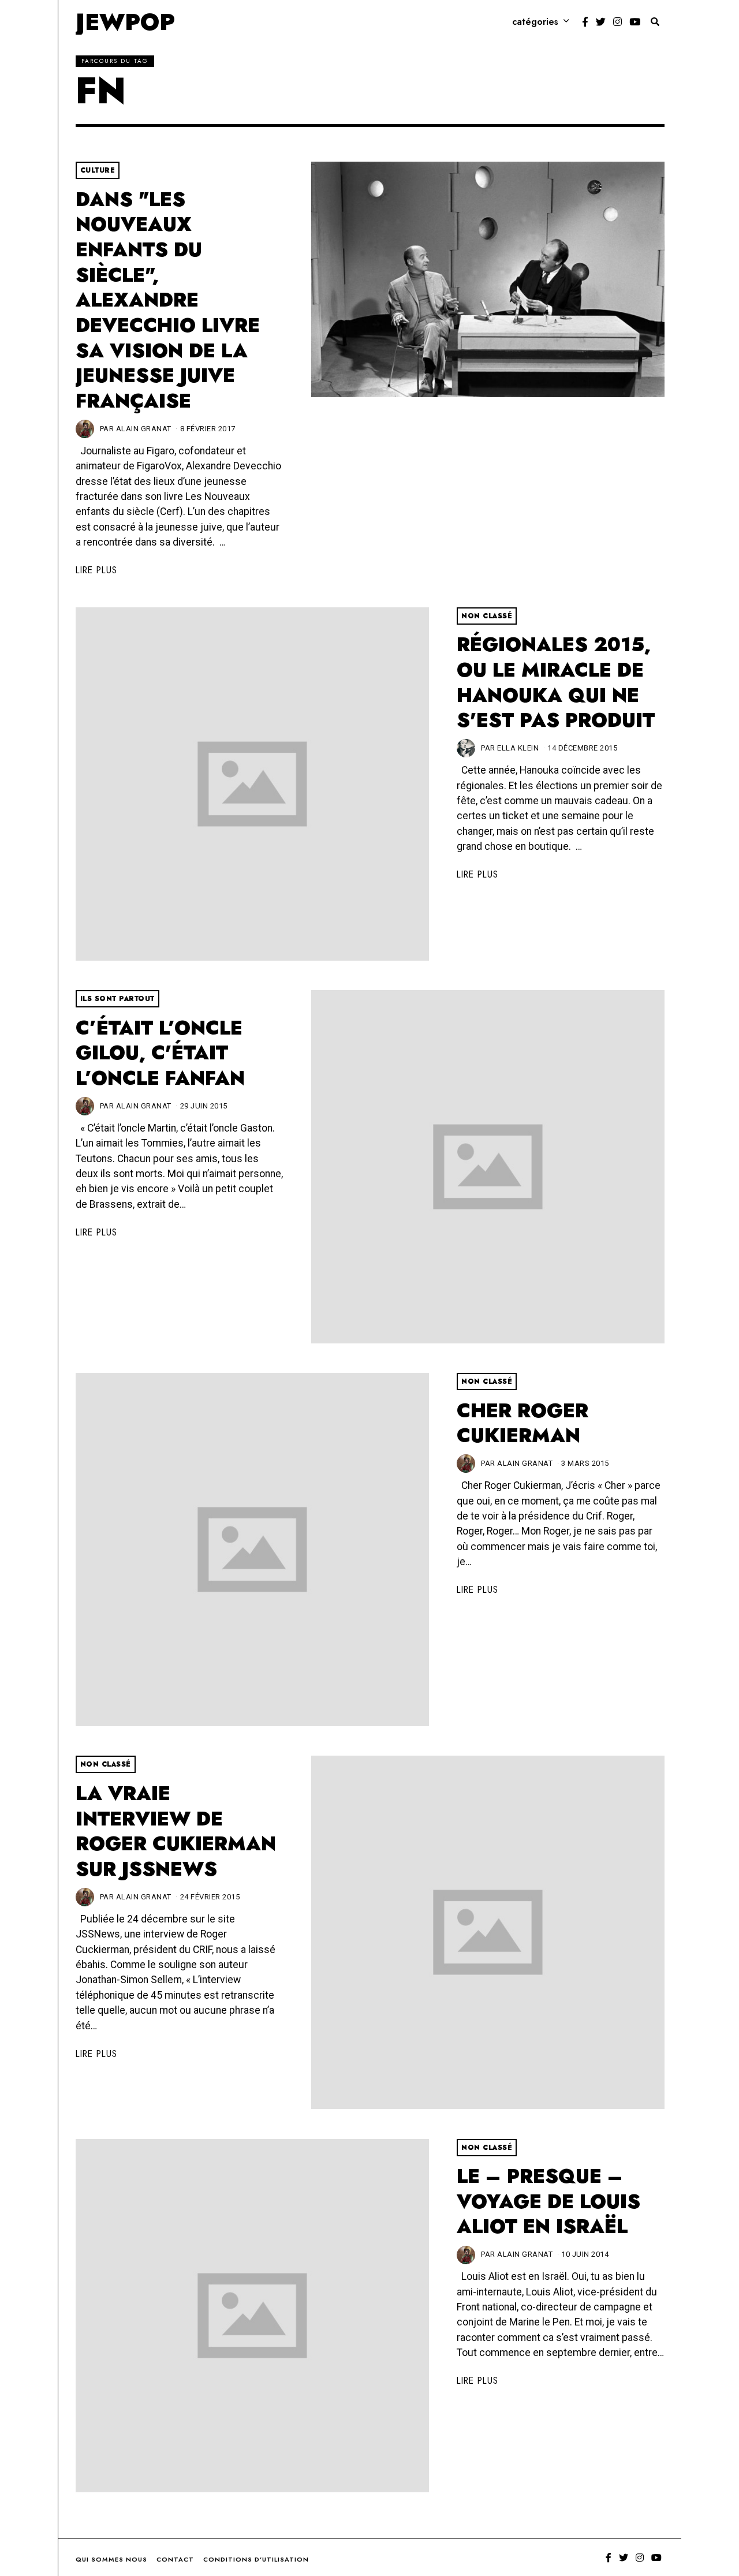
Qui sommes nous (111, 2559)
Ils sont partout (117, 999)
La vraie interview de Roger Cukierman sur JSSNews (176, 1831)
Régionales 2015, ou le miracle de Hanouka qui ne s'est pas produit (556, 682)
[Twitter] (601, 22)
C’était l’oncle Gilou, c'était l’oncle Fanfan (160, 1053)
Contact (175, 2559)
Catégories (535, 22)
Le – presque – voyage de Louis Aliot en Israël (548, 2201)
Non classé (487, 616)
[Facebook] (585, 22)
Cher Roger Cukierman (522, 1423)
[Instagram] (617, 22)
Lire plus (96, 570)
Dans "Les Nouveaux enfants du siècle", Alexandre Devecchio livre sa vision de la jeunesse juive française (168, 300)
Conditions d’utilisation (256, 2559)
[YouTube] (635, 22)
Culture (98, 170)
